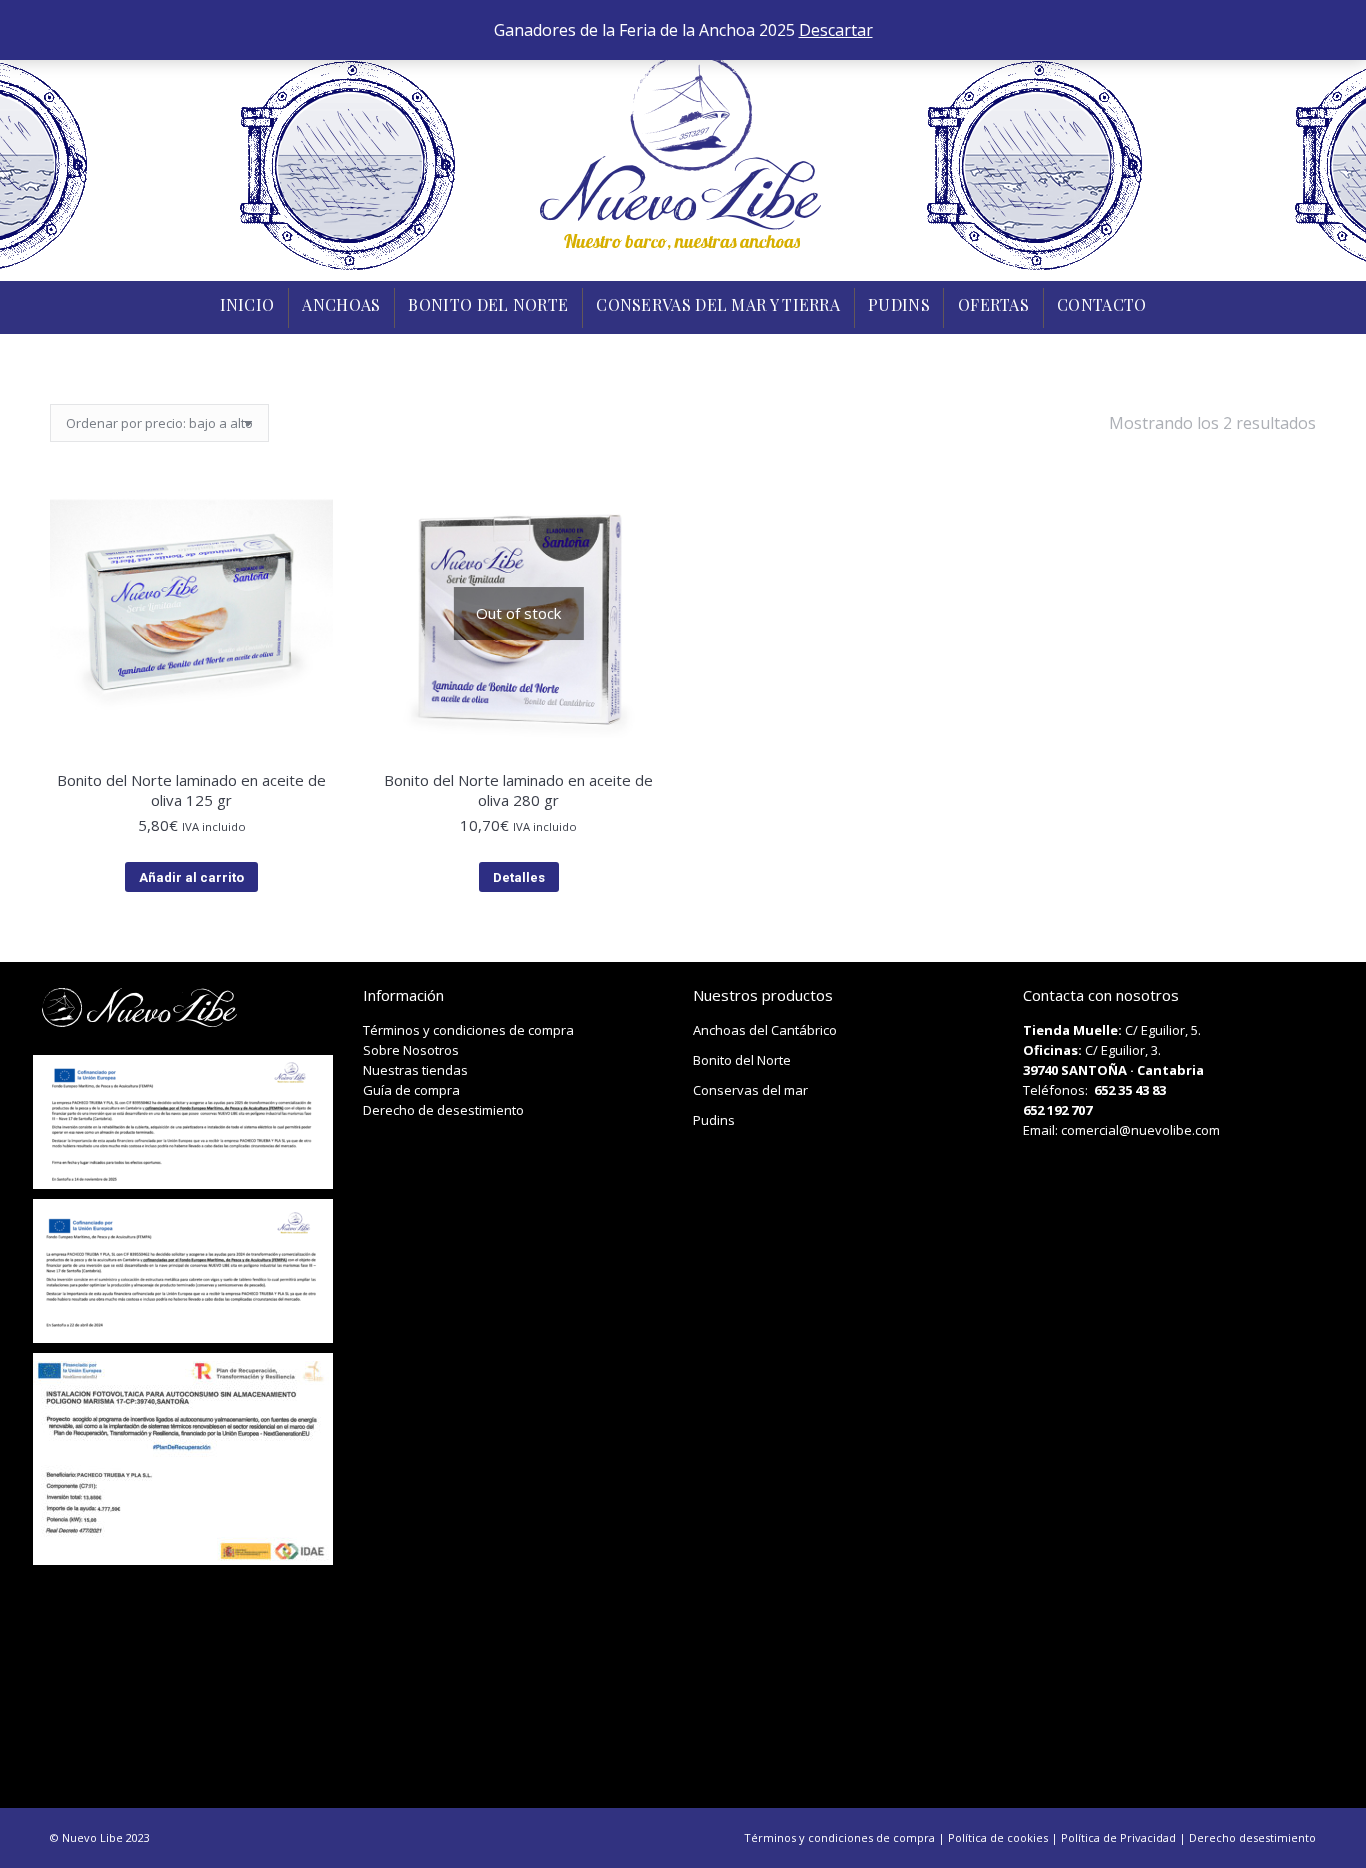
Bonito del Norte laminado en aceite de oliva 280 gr (518, 790)
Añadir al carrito (191, 877)
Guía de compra (411, 1090)
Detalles (519, 877)
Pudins (714, 1120)
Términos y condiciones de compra (468, 1030)
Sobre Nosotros (411, 1050)
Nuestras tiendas (415, 1070)
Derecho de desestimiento (443, 1110)
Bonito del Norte (742, 1060)
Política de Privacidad (1118, 1837)
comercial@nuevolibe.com (1140, 1130)
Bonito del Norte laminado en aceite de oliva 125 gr (191, 790)
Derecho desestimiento (1252, 1837)
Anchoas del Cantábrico (765, 1030)
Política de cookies (998, 1837)
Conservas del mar (750, 1090)
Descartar (836, 30)
